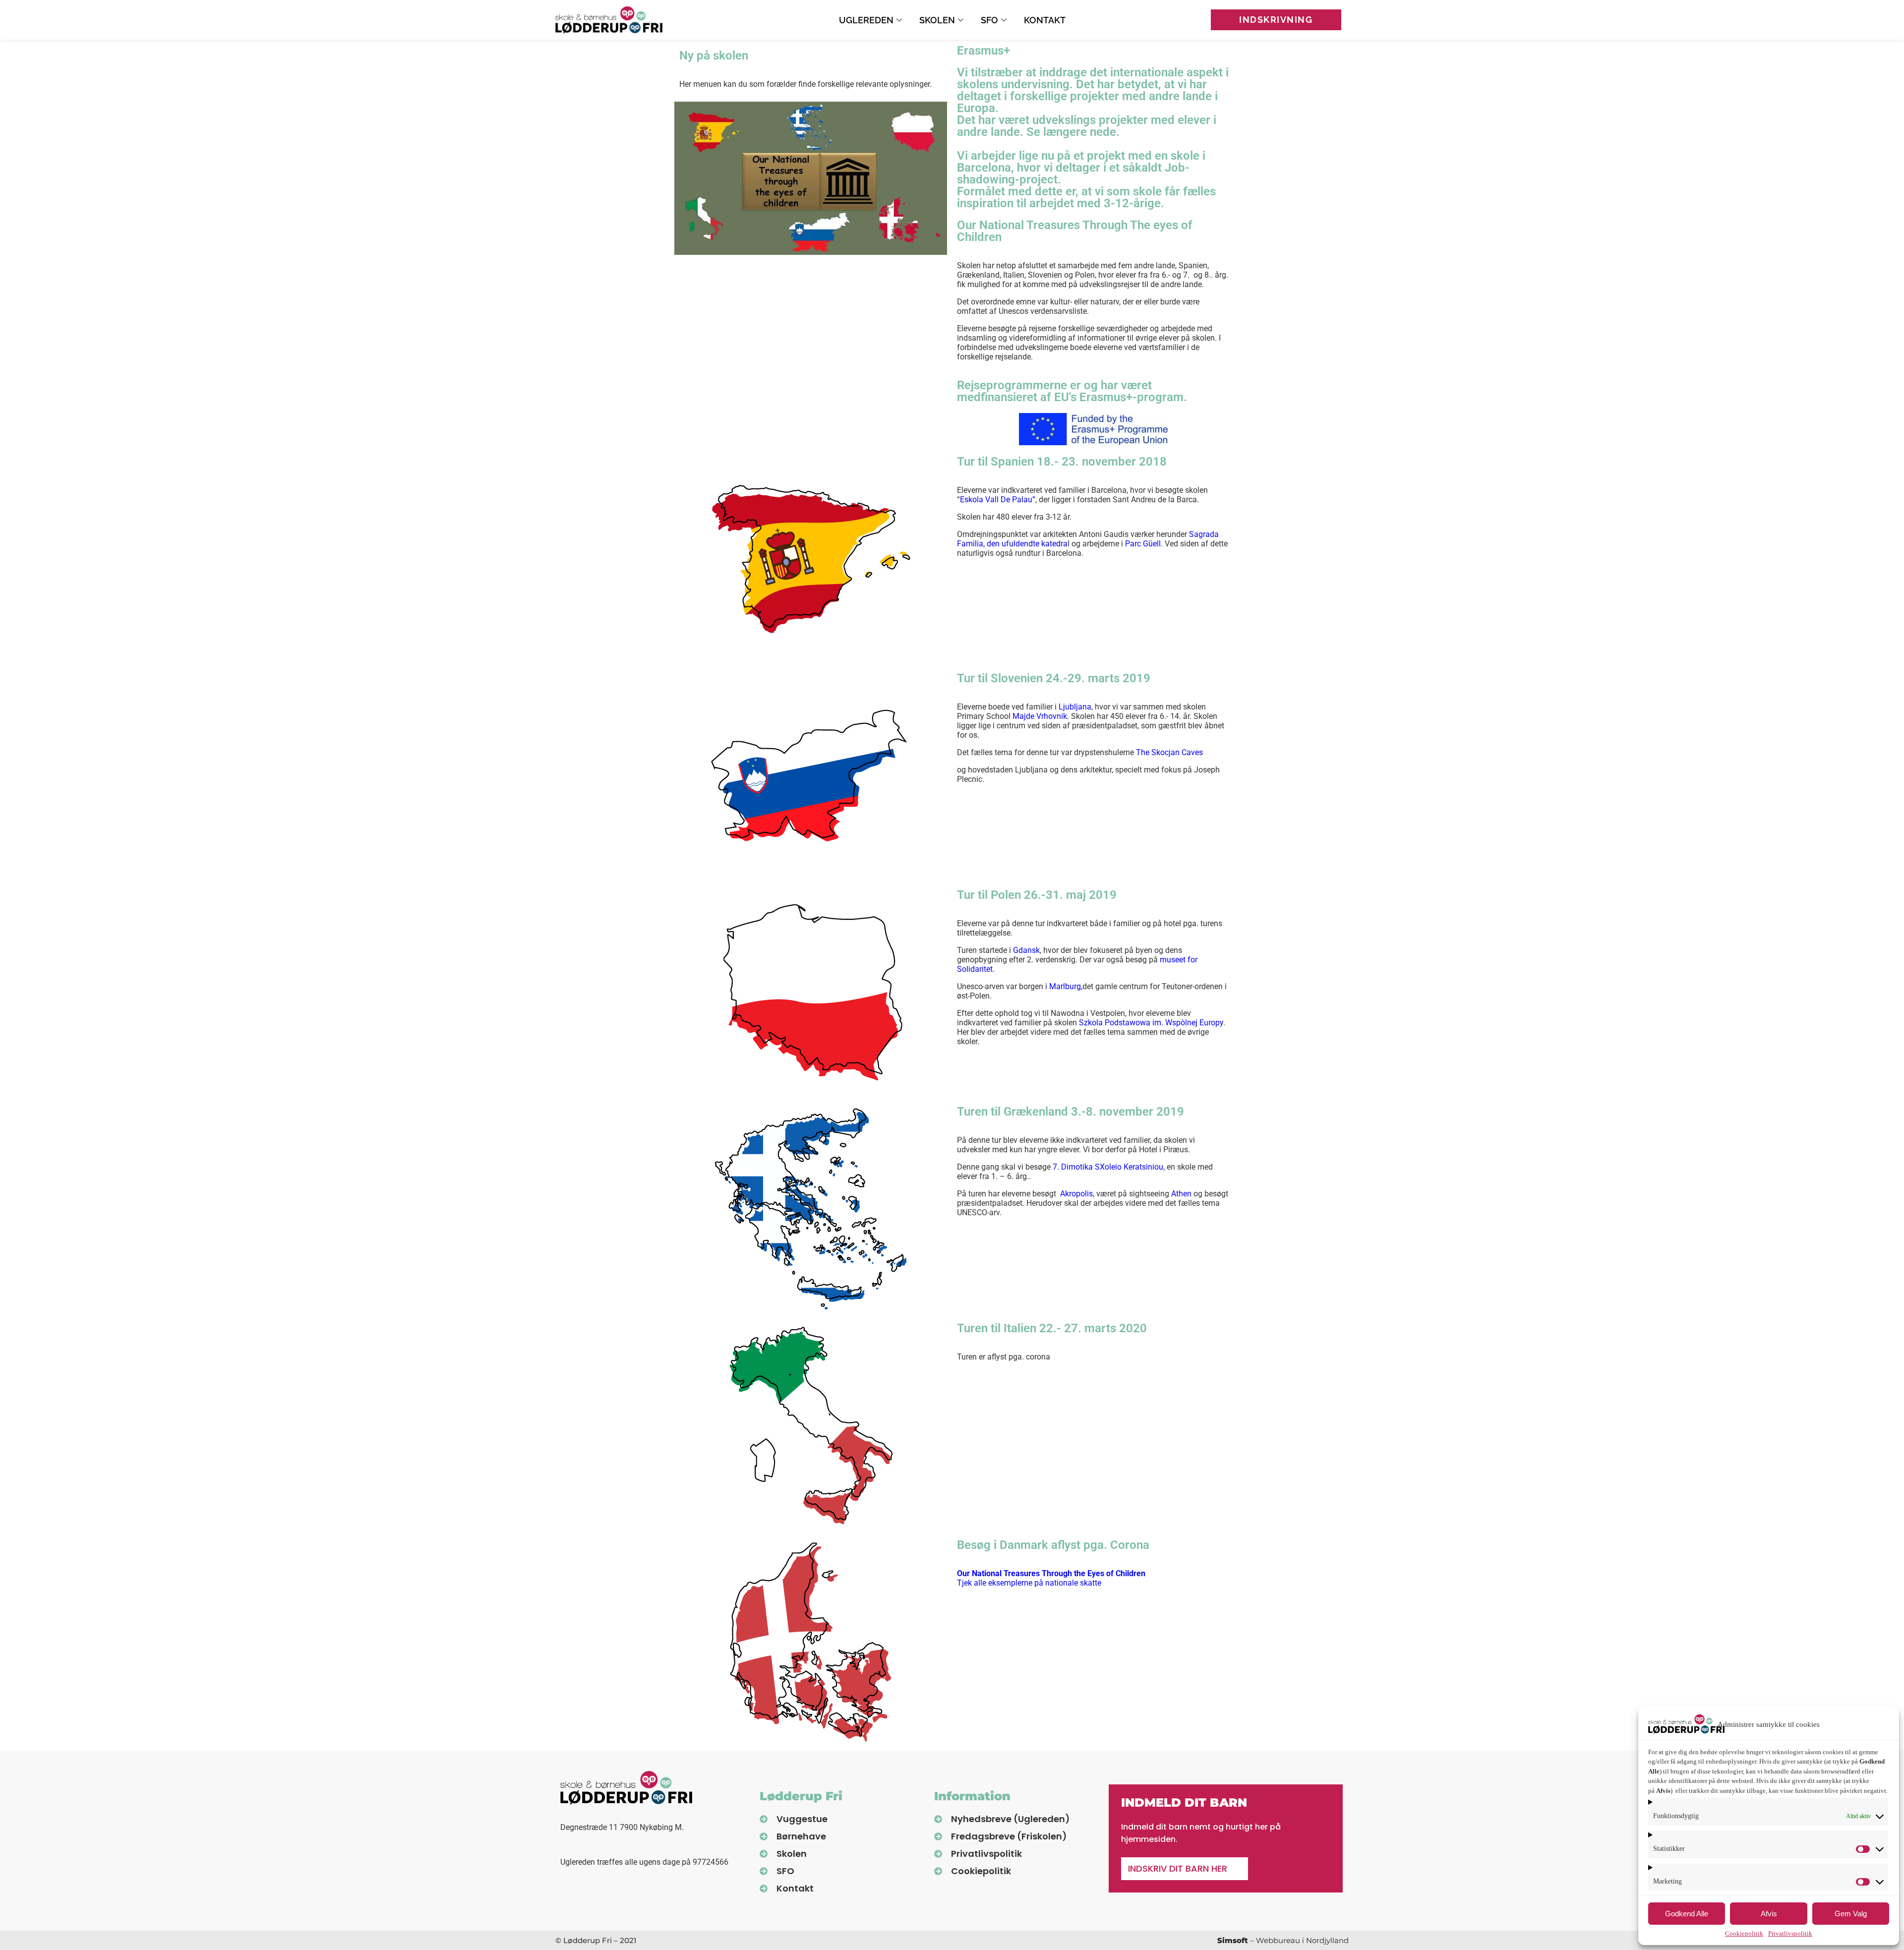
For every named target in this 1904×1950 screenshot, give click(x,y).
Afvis (1769, 1914)
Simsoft (1233, 1940)
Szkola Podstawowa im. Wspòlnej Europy (1151, 1023)
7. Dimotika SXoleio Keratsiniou (1108, 1167)
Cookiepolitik (1744, 1933)
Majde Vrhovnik (1040, 716)
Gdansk (1026, 950)
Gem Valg (1851, 1914)
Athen (1181, 1194)
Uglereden (866, 20)
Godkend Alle (1687, 1914)
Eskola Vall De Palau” (998, 500)
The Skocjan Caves (1169, 752)
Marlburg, (1066, 986)
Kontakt (1045, 20)
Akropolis (1076, 1194)
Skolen (937, 20)
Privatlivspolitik (1790, 1933)
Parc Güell (1143, 544)
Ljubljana (1075, 707)
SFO (989, 20)
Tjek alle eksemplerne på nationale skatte (1051, 1578)
